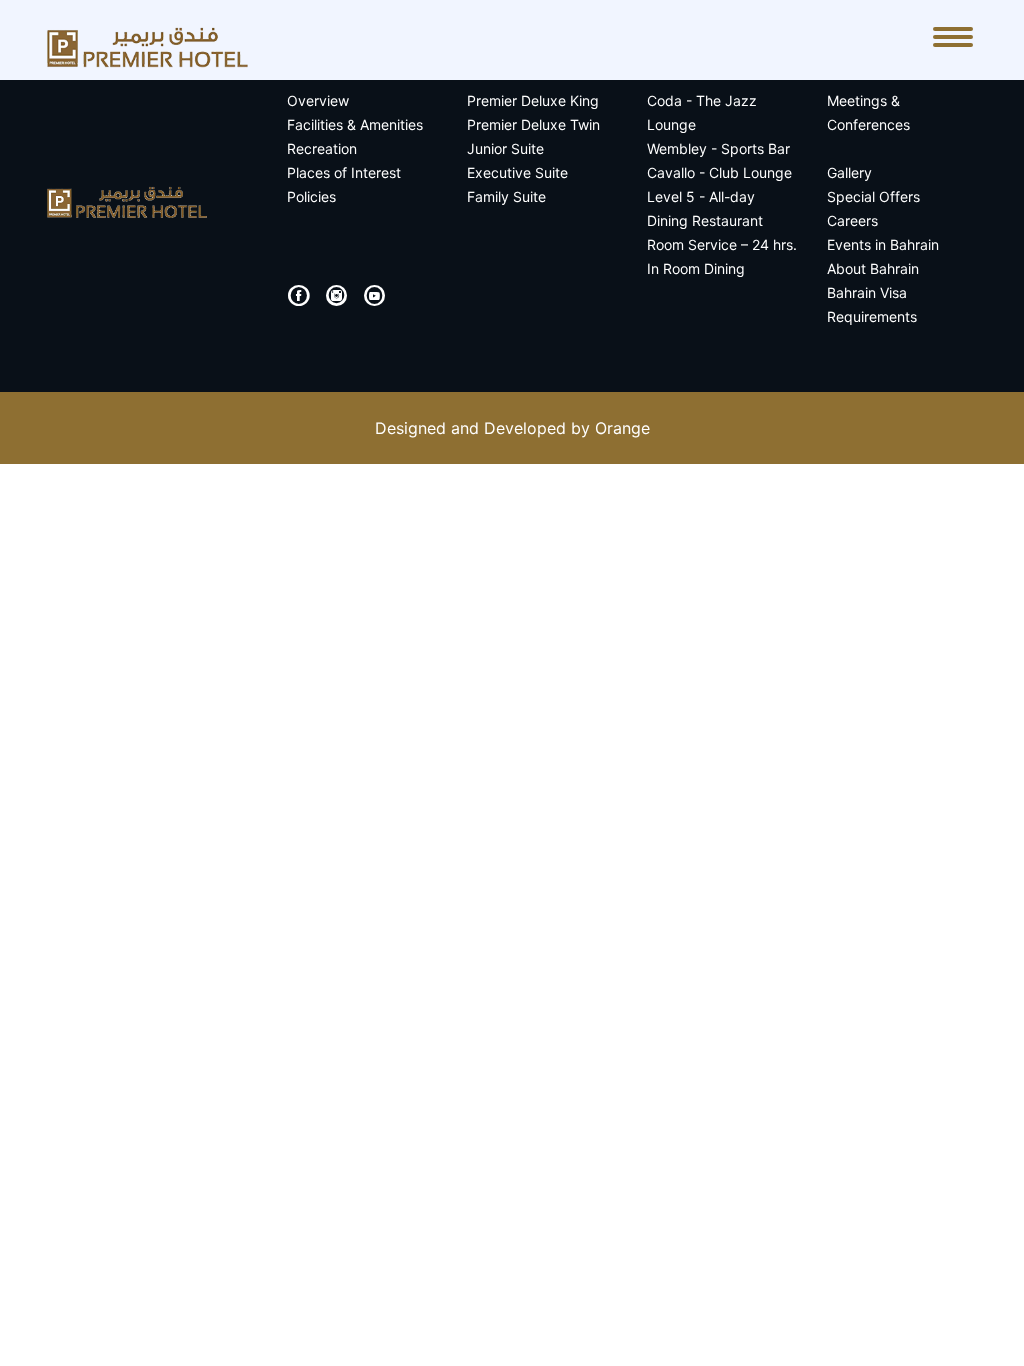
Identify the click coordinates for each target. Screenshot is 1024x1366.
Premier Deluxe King (533, 100)
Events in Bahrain (883, 244)
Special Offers (873, 196)
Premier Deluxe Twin (533, 124)
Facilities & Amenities (355, 124)
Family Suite (506, 196)
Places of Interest (344, 172)
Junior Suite (505, 148)
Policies (311, 196)
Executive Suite (517, 172)
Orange (622, 428)
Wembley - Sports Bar (718, 148)
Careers (852, 220)
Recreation (322, 148)
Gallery (849, 172)
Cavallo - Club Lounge (719, 172)
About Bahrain (873, 268)
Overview (318, 100)
